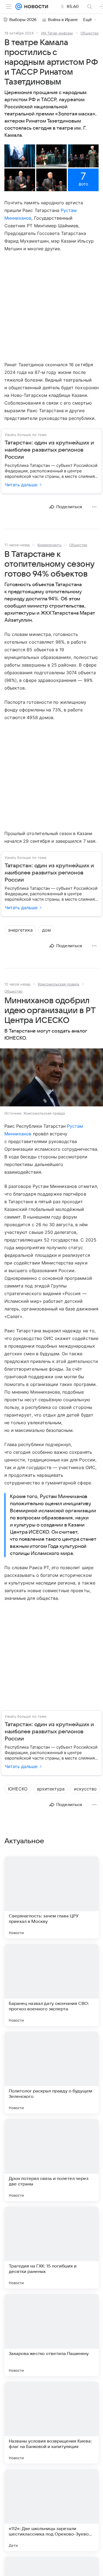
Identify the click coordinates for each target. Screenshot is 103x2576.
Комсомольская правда (59, 984)
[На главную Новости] (35, 7)
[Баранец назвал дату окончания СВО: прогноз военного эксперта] (51, 1985)
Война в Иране (63, 20)
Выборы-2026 (23, 20)
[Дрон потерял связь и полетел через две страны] (51, 2160)
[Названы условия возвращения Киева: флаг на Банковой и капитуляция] (51, 2423)
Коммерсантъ (49, 545)
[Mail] (19, 7)
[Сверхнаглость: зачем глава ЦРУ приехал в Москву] (51, 1897)
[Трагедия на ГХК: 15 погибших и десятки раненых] (51, 2248)
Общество (90, 33)
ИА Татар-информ (57, 33)
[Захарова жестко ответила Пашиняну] (51, 2335)
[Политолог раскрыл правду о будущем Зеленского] (51, 2072)
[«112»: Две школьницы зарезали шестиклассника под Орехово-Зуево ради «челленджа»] (51, 2510)
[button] (20, 156)
